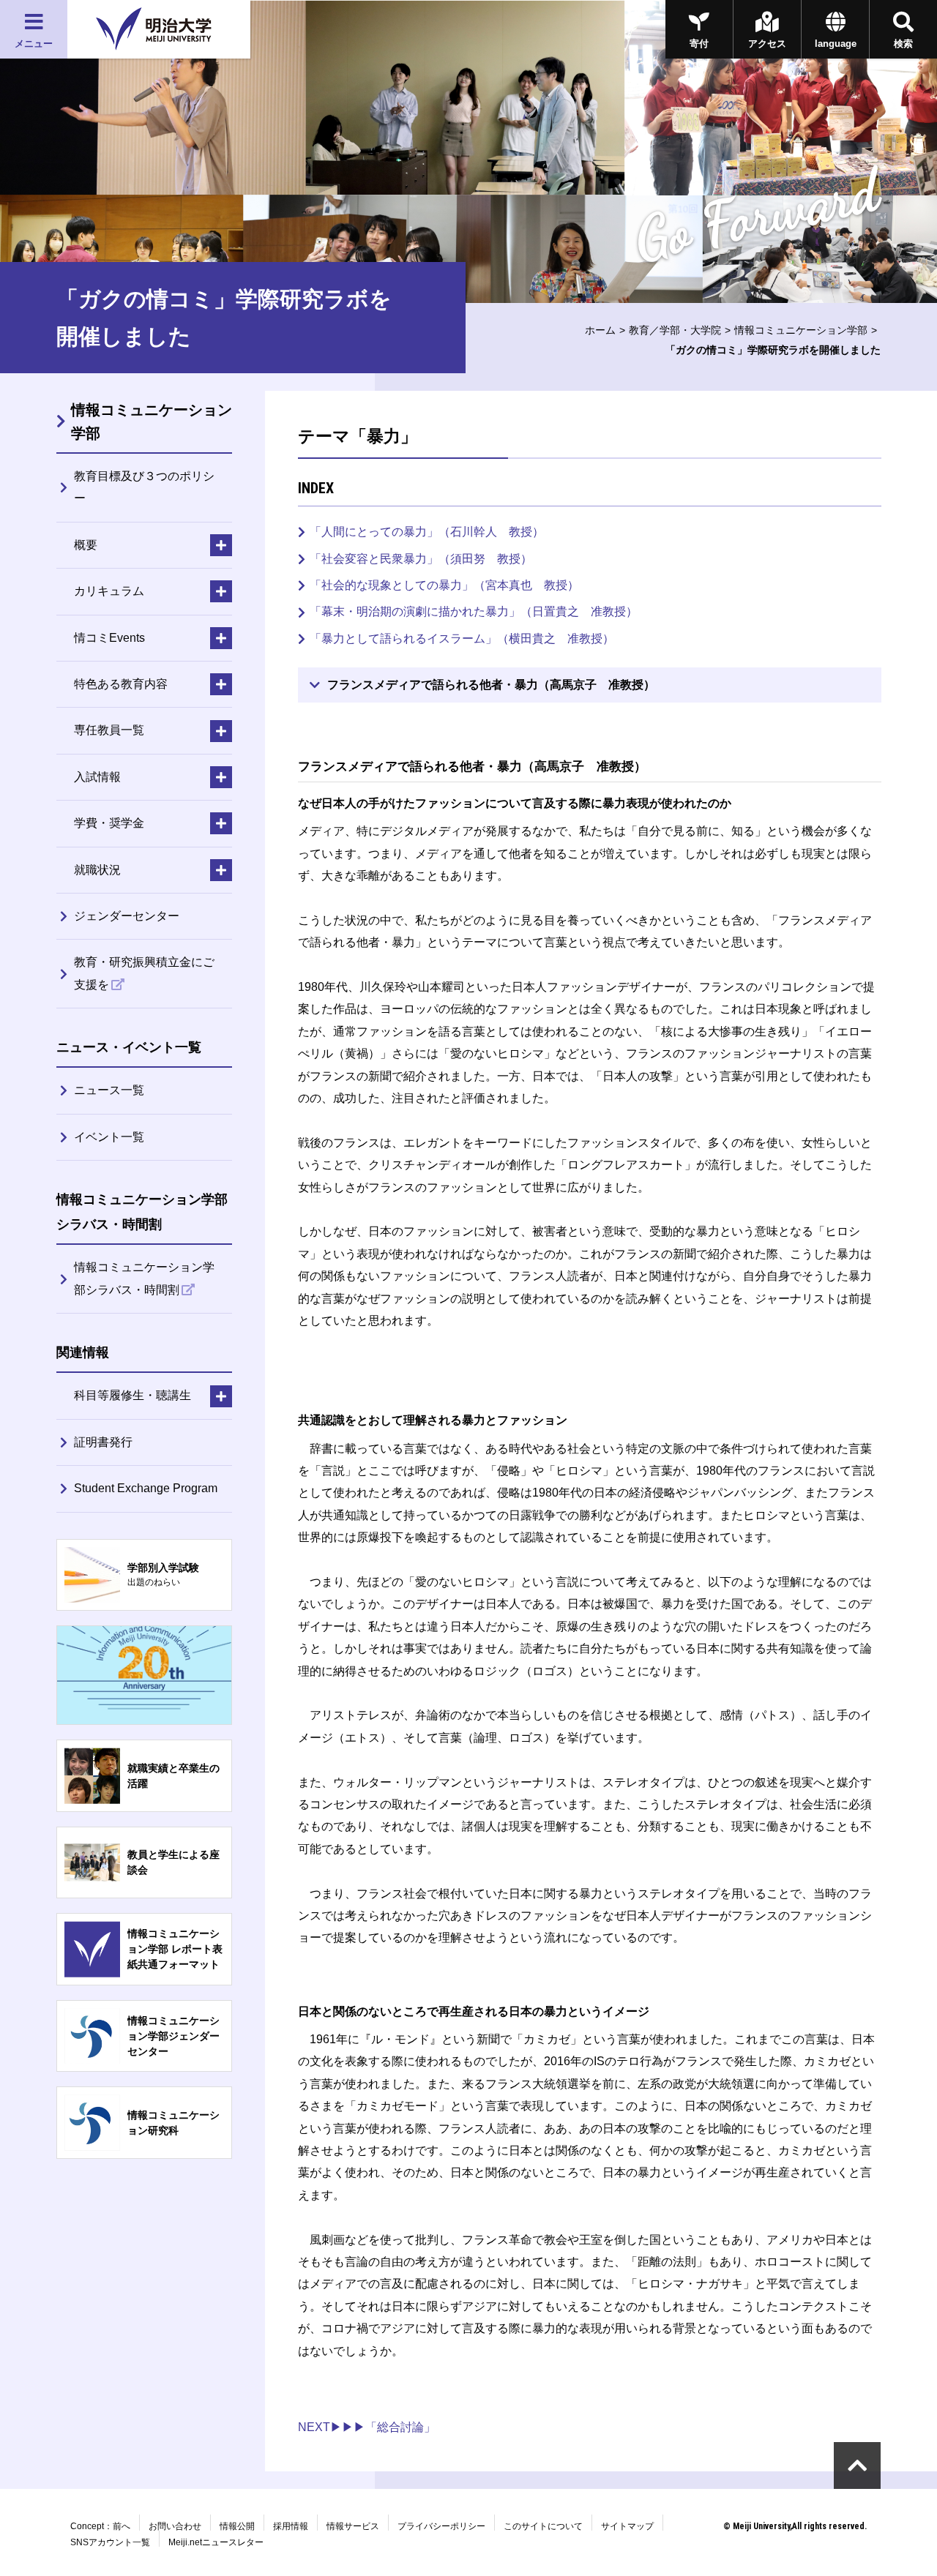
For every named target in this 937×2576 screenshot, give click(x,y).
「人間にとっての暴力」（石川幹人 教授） (427, 532)
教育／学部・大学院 (675, 330)
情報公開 (237, 2526)
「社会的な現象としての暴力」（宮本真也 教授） (444, 585)
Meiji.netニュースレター (216, 2542)
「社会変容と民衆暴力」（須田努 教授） (421, 559)
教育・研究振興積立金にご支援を (144, 973)
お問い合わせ (175, 2526)
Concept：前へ (100, 2526)
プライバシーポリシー (441, 2526)
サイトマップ (627, 2526)
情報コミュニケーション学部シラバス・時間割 (144, 1278)
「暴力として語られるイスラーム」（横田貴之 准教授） (462, 639)
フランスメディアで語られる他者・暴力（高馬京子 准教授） (491, 685)
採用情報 (291, 2526)
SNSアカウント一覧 (110, 2542)
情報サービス (353, 2526)
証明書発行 (103, 1442)
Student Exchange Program (146, 1488)
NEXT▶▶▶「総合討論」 (367, 2427)
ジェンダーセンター (127, 916)
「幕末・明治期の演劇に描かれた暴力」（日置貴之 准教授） (474, 611)
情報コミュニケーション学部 (801, 330)
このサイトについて (543, 2526)
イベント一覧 (109, 1137)
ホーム (600, 330)
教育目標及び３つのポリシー (144, 487)
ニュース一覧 (109, 1090)
